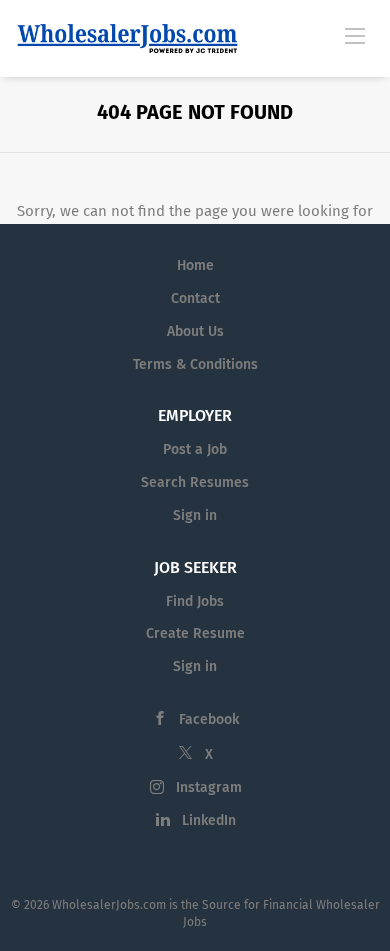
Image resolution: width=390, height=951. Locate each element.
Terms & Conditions (195, 364)
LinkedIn (209, 820)
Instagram (209, 787)
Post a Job (195, 449)
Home (195, 265)
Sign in (195, 515)
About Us (195, 331)
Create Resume (195, 633)
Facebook (209, 719)
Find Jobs (195, 601)
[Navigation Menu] (355, 35)
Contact (195, 298)
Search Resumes (195, 482)
